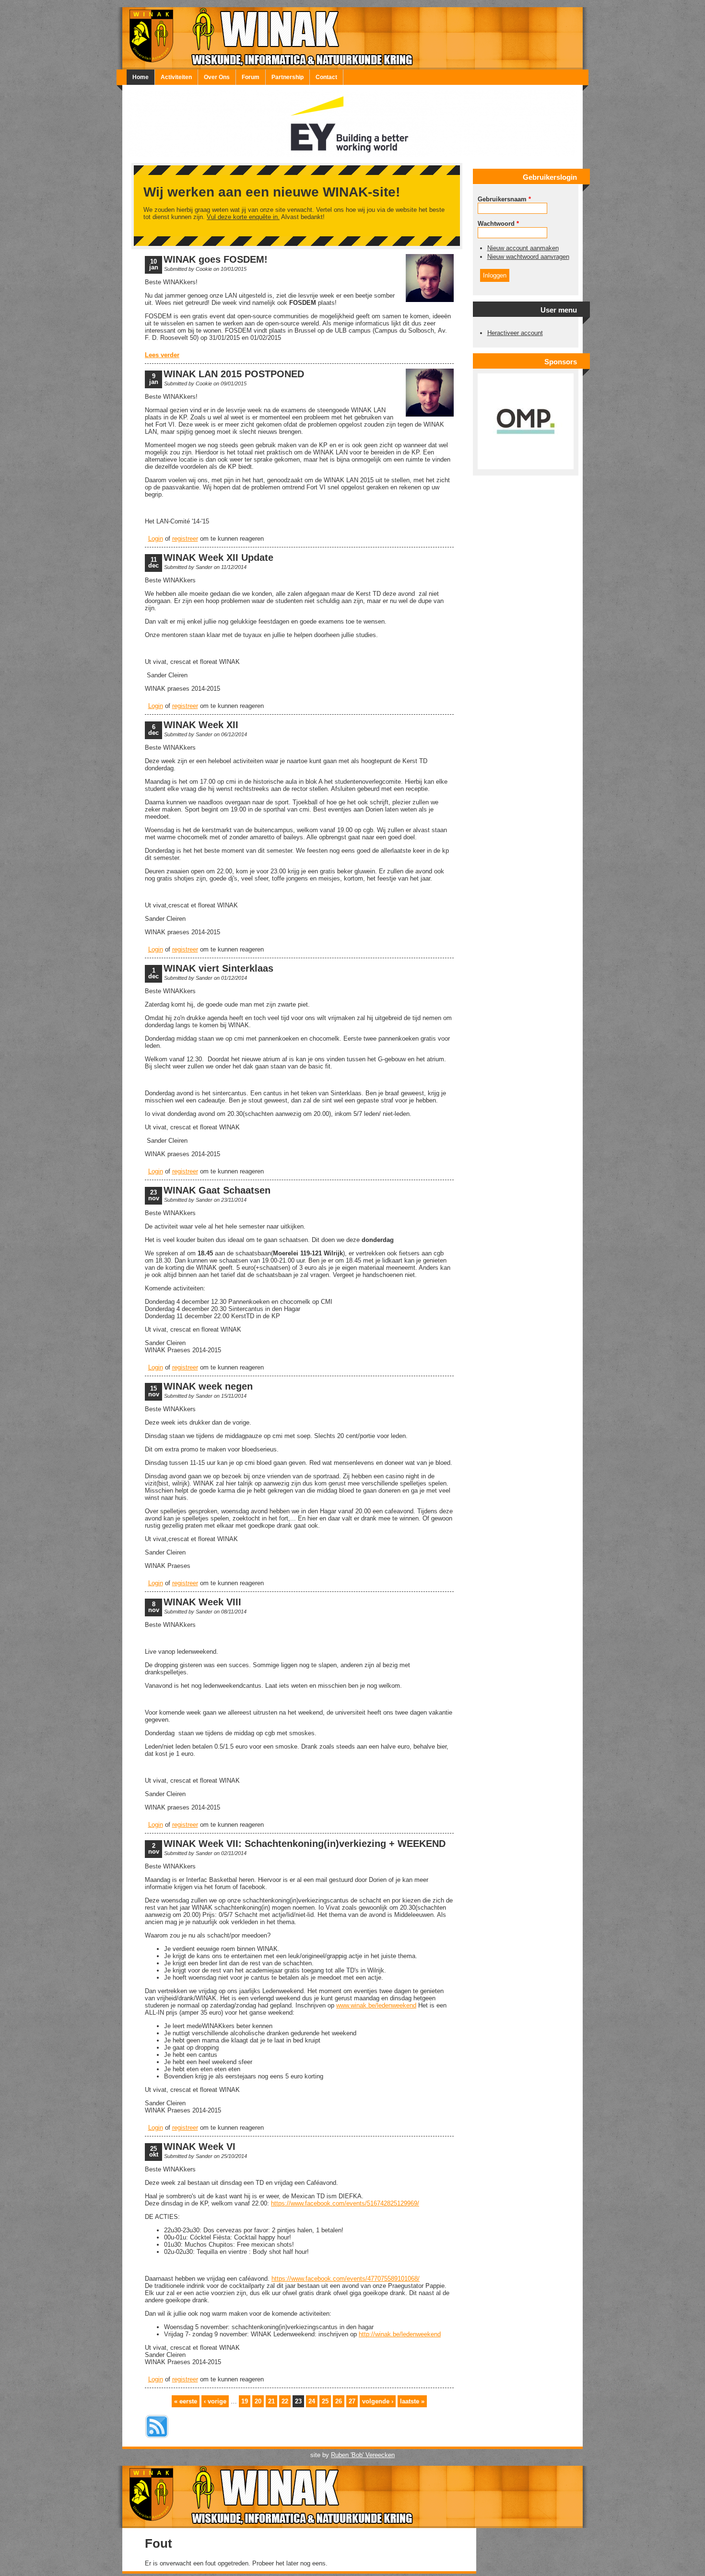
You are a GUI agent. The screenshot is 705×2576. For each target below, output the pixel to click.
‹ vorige (215, 2401)
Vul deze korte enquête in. (243, 217)
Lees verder (162, 355)
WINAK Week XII (201, 725)
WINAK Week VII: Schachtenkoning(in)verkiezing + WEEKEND (305, 1844)
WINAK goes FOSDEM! (216, 259)
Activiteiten (176, 77)
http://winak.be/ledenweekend (400, 2334)
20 (258, 2401)
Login (156, 539)
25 (325, 2401)
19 (245, 2401)
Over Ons (217, 77)
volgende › (378, 2401)
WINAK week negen (208, 1386)
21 (271, 2401)
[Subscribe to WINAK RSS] (157, 2439)
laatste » (412, 2401)
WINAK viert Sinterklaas (218, 968)
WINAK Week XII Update (218, 557)
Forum (251, 77)
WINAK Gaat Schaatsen (217, 1190)
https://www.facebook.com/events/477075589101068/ (346, 2279)
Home (141, 77)
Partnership (288, 77)
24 (312, 2401)
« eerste (186, 2401)
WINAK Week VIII (202, 1602)
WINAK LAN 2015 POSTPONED (234, 374)
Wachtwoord (498, 224)
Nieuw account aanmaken (523, 248)
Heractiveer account (515, 333)
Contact (326, 77)
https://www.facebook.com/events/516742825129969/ (345, 2203)
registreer (185, 539)
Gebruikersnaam (504, 199)
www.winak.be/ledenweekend (376, 2005)
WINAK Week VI (200, 2147)
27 (352, 2401)
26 (339, 2401)
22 (285, 2401)
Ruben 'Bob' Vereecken (363, 2455)
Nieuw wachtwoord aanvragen (528, 257)
